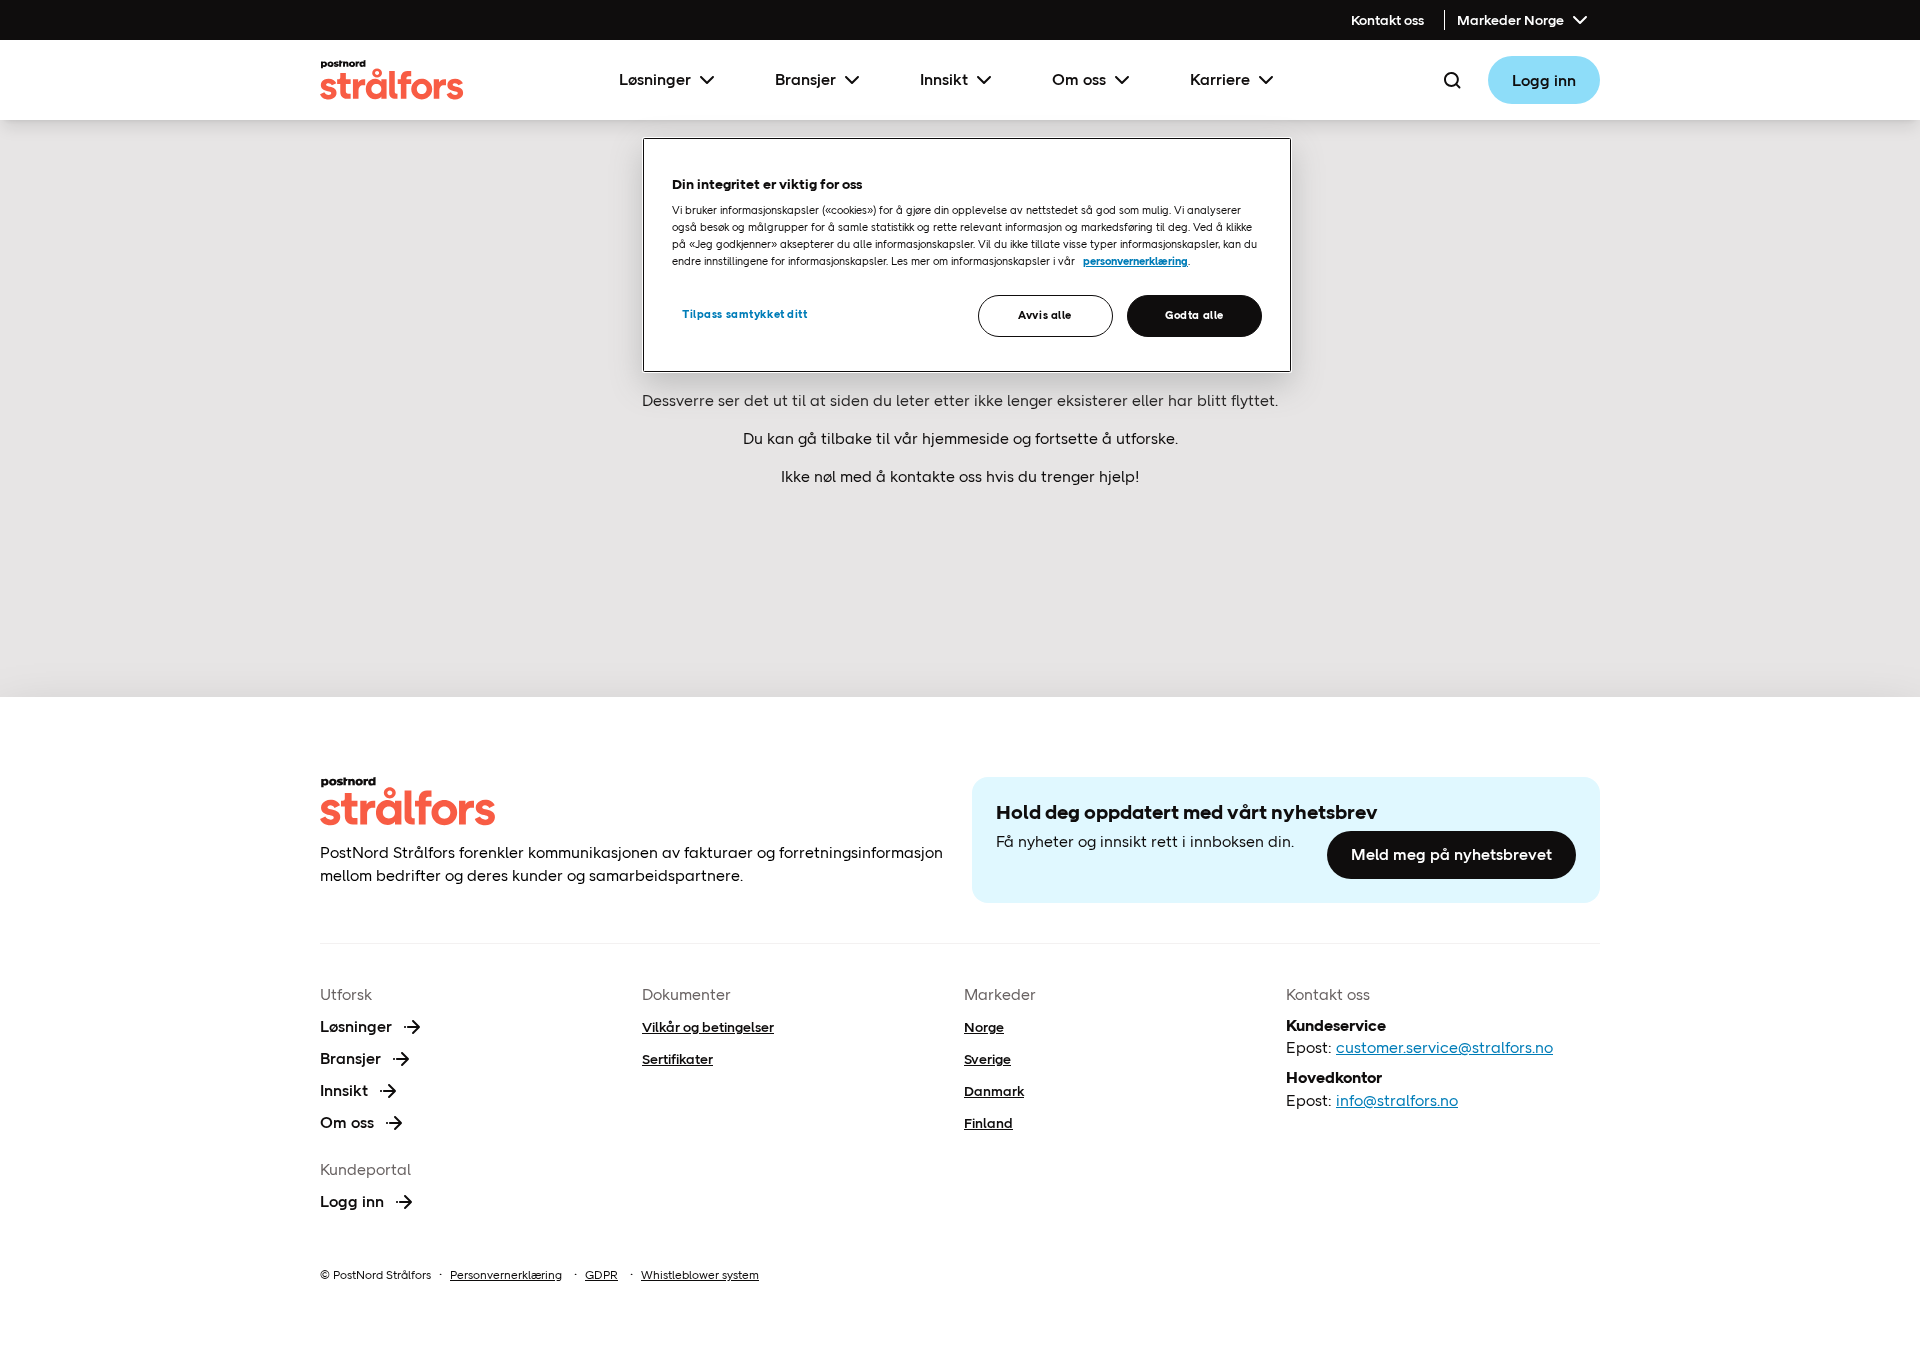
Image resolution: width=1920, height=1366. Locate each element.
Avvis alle (1045, 315)
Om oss (1079, 79)
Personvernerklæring (506, 1275)
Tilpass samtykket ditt (745, 314)
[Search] (1452, 80)
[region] (967, 255)
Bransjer (805, 79)
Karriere (1220, 79)
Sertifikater (677, 1059)
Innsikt (944, 79)
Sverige (987, 1059)
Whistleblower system (700, 1275)
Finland (988, 1123)
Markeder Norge (1510, 20)
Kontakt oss (1387, 20)
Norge (984, 1027)
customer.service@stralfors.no (1444, 1047)
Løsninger (655, 79)
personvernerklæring (1135, 261)
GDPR (601, 1275)
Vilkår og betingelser (708, 1027)
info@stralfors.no (1397, 1100)
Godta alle (1194, 315)
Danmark (994, 1091)
